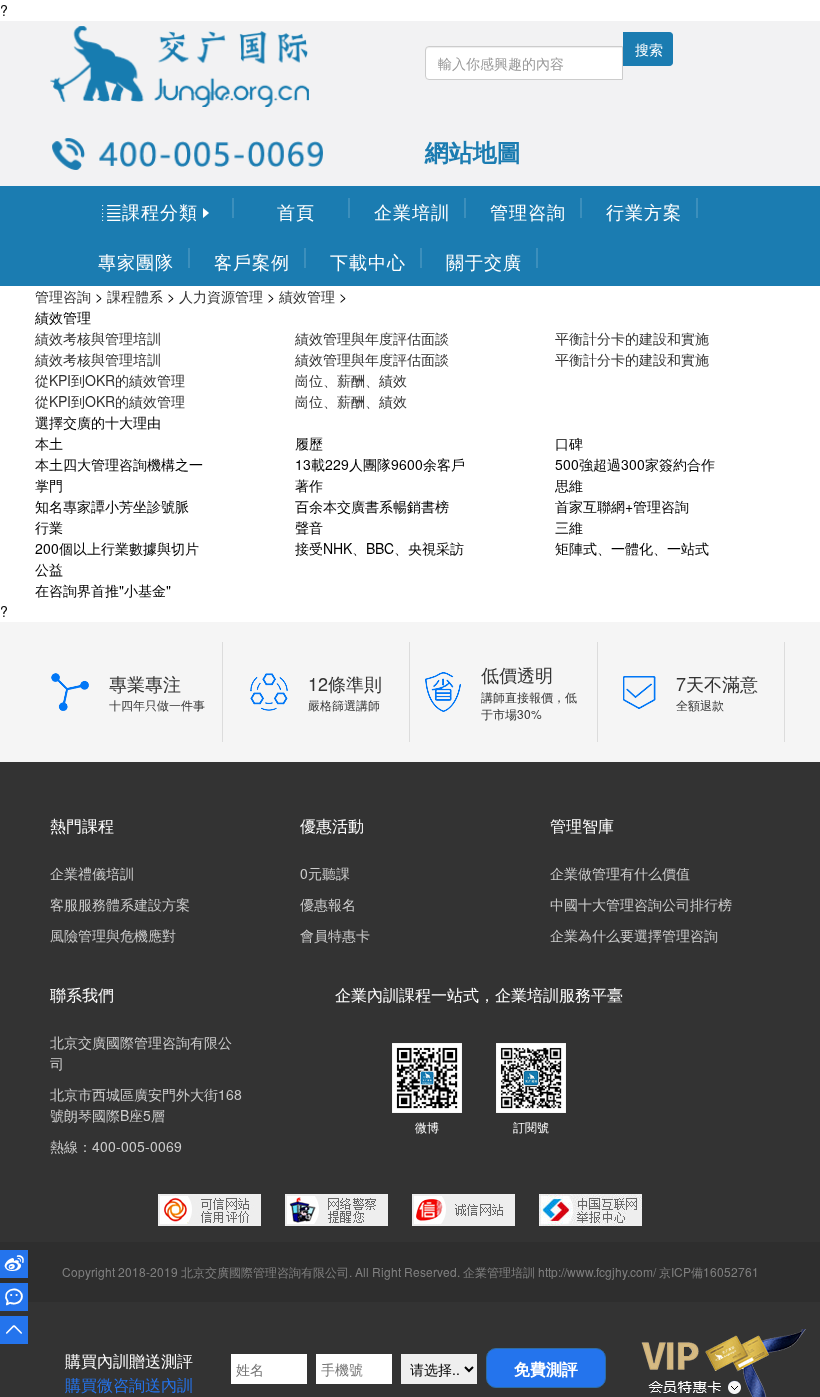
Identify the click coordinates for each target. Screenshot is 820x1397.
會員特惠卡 (335, 935)
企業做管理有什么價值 (620, 873)
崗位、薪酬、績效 (351, 380)
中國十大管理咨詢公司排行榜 (641, 904)
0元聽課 (325, 873)
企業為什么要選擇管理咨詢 (634, 935)
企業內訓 (367, 994)
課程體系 (135, 296)
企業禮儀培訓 (92, 873)
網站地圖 (473, 151)
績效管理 (307, 296)
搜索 (649, 49)
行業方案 (644, 211)
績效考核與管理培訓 (98, 338)
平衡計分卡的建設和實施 (632, 338)
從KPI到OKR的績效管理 (110, 380)
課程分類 (158, 211)
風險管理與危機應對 (113, 935)
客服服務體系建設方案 (120, 904)
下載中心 (368, 261)
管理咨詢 (528, 211)
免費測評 (546, 1368)
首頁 (296, 211)
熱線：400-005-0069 (116, 1146)
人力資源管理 (221, 296)
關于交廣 (484, 261)
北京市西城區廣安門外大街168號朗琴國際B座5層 (146, 1104)
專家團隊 (136, 261)
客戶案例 (252, 261)
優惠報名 (328, 904)
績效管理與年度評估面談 (372, 338)
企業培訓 (412, 211)
